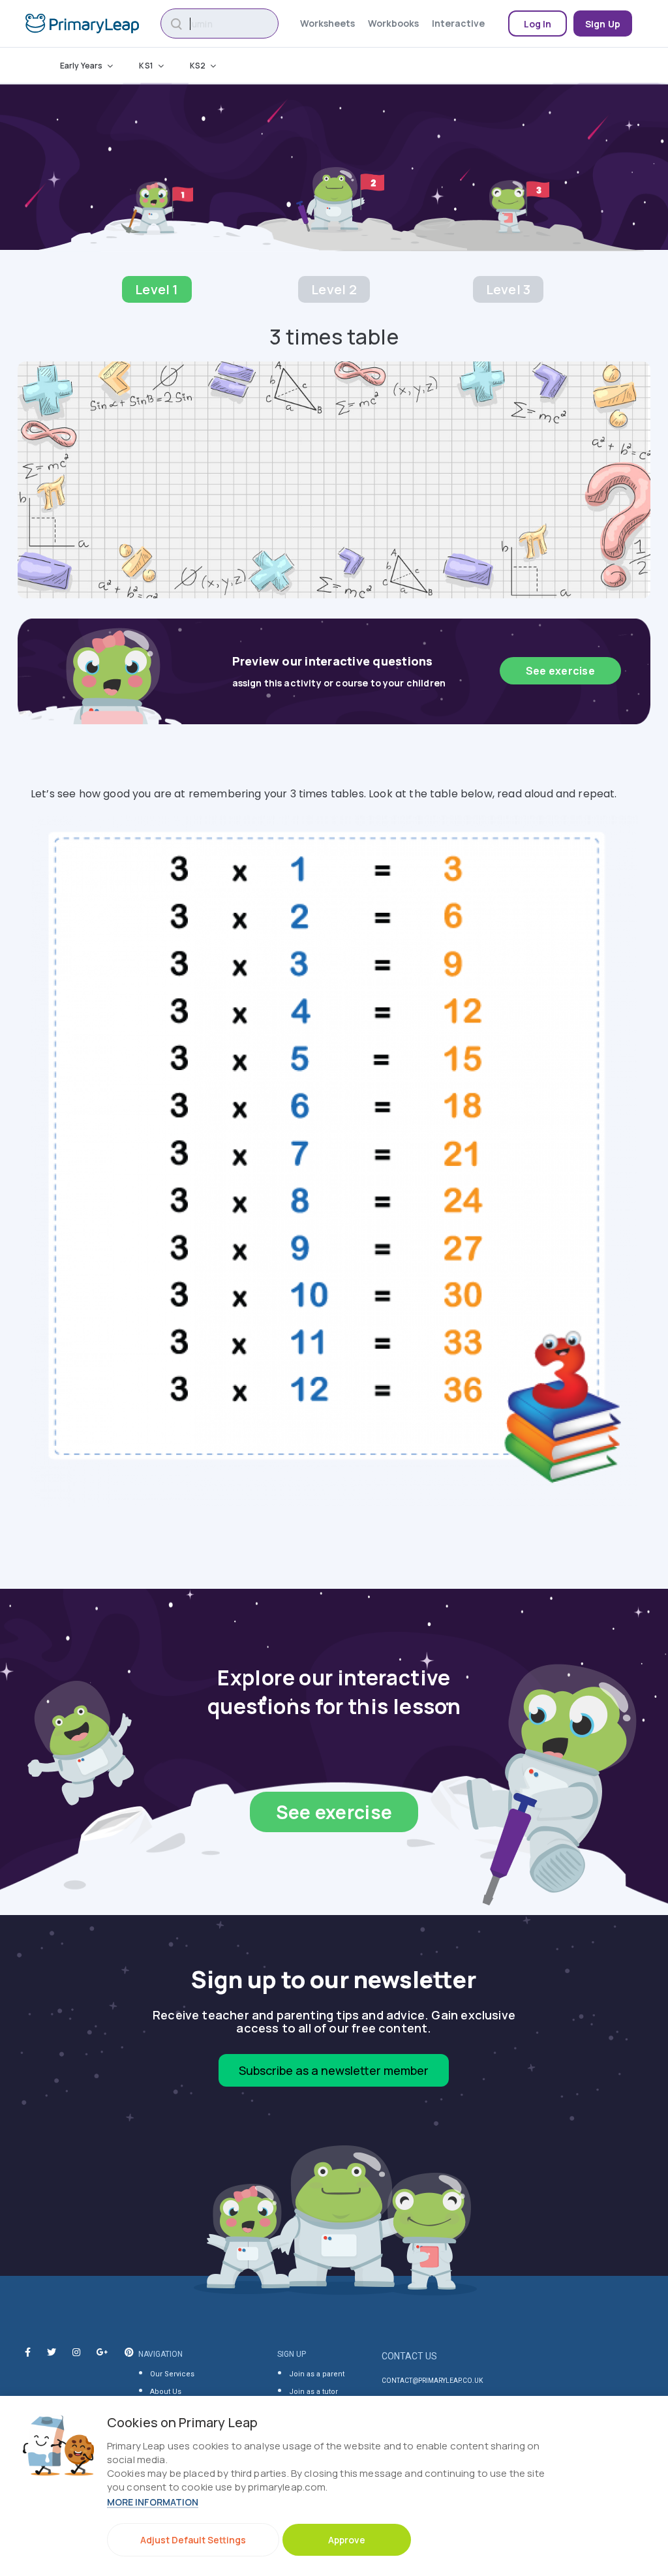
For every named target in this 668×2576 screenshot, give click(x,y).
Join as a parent (317, 2374)
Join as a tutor (313, 2392)
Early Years (81, 66)
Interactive (458, 23)
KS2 (198, 66)
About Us (166, 2392)
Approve (347, 2540)
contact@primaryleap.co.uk (432, 2381)
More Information (153, 2502)
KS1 (146, 66)
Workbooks (393, 23)
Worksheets (327, 23)
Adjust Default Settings (193, 2540)
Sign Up (603, 24)
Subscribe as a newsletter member (334, 2070)
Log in (538, 24)
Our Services (172, 2374)
